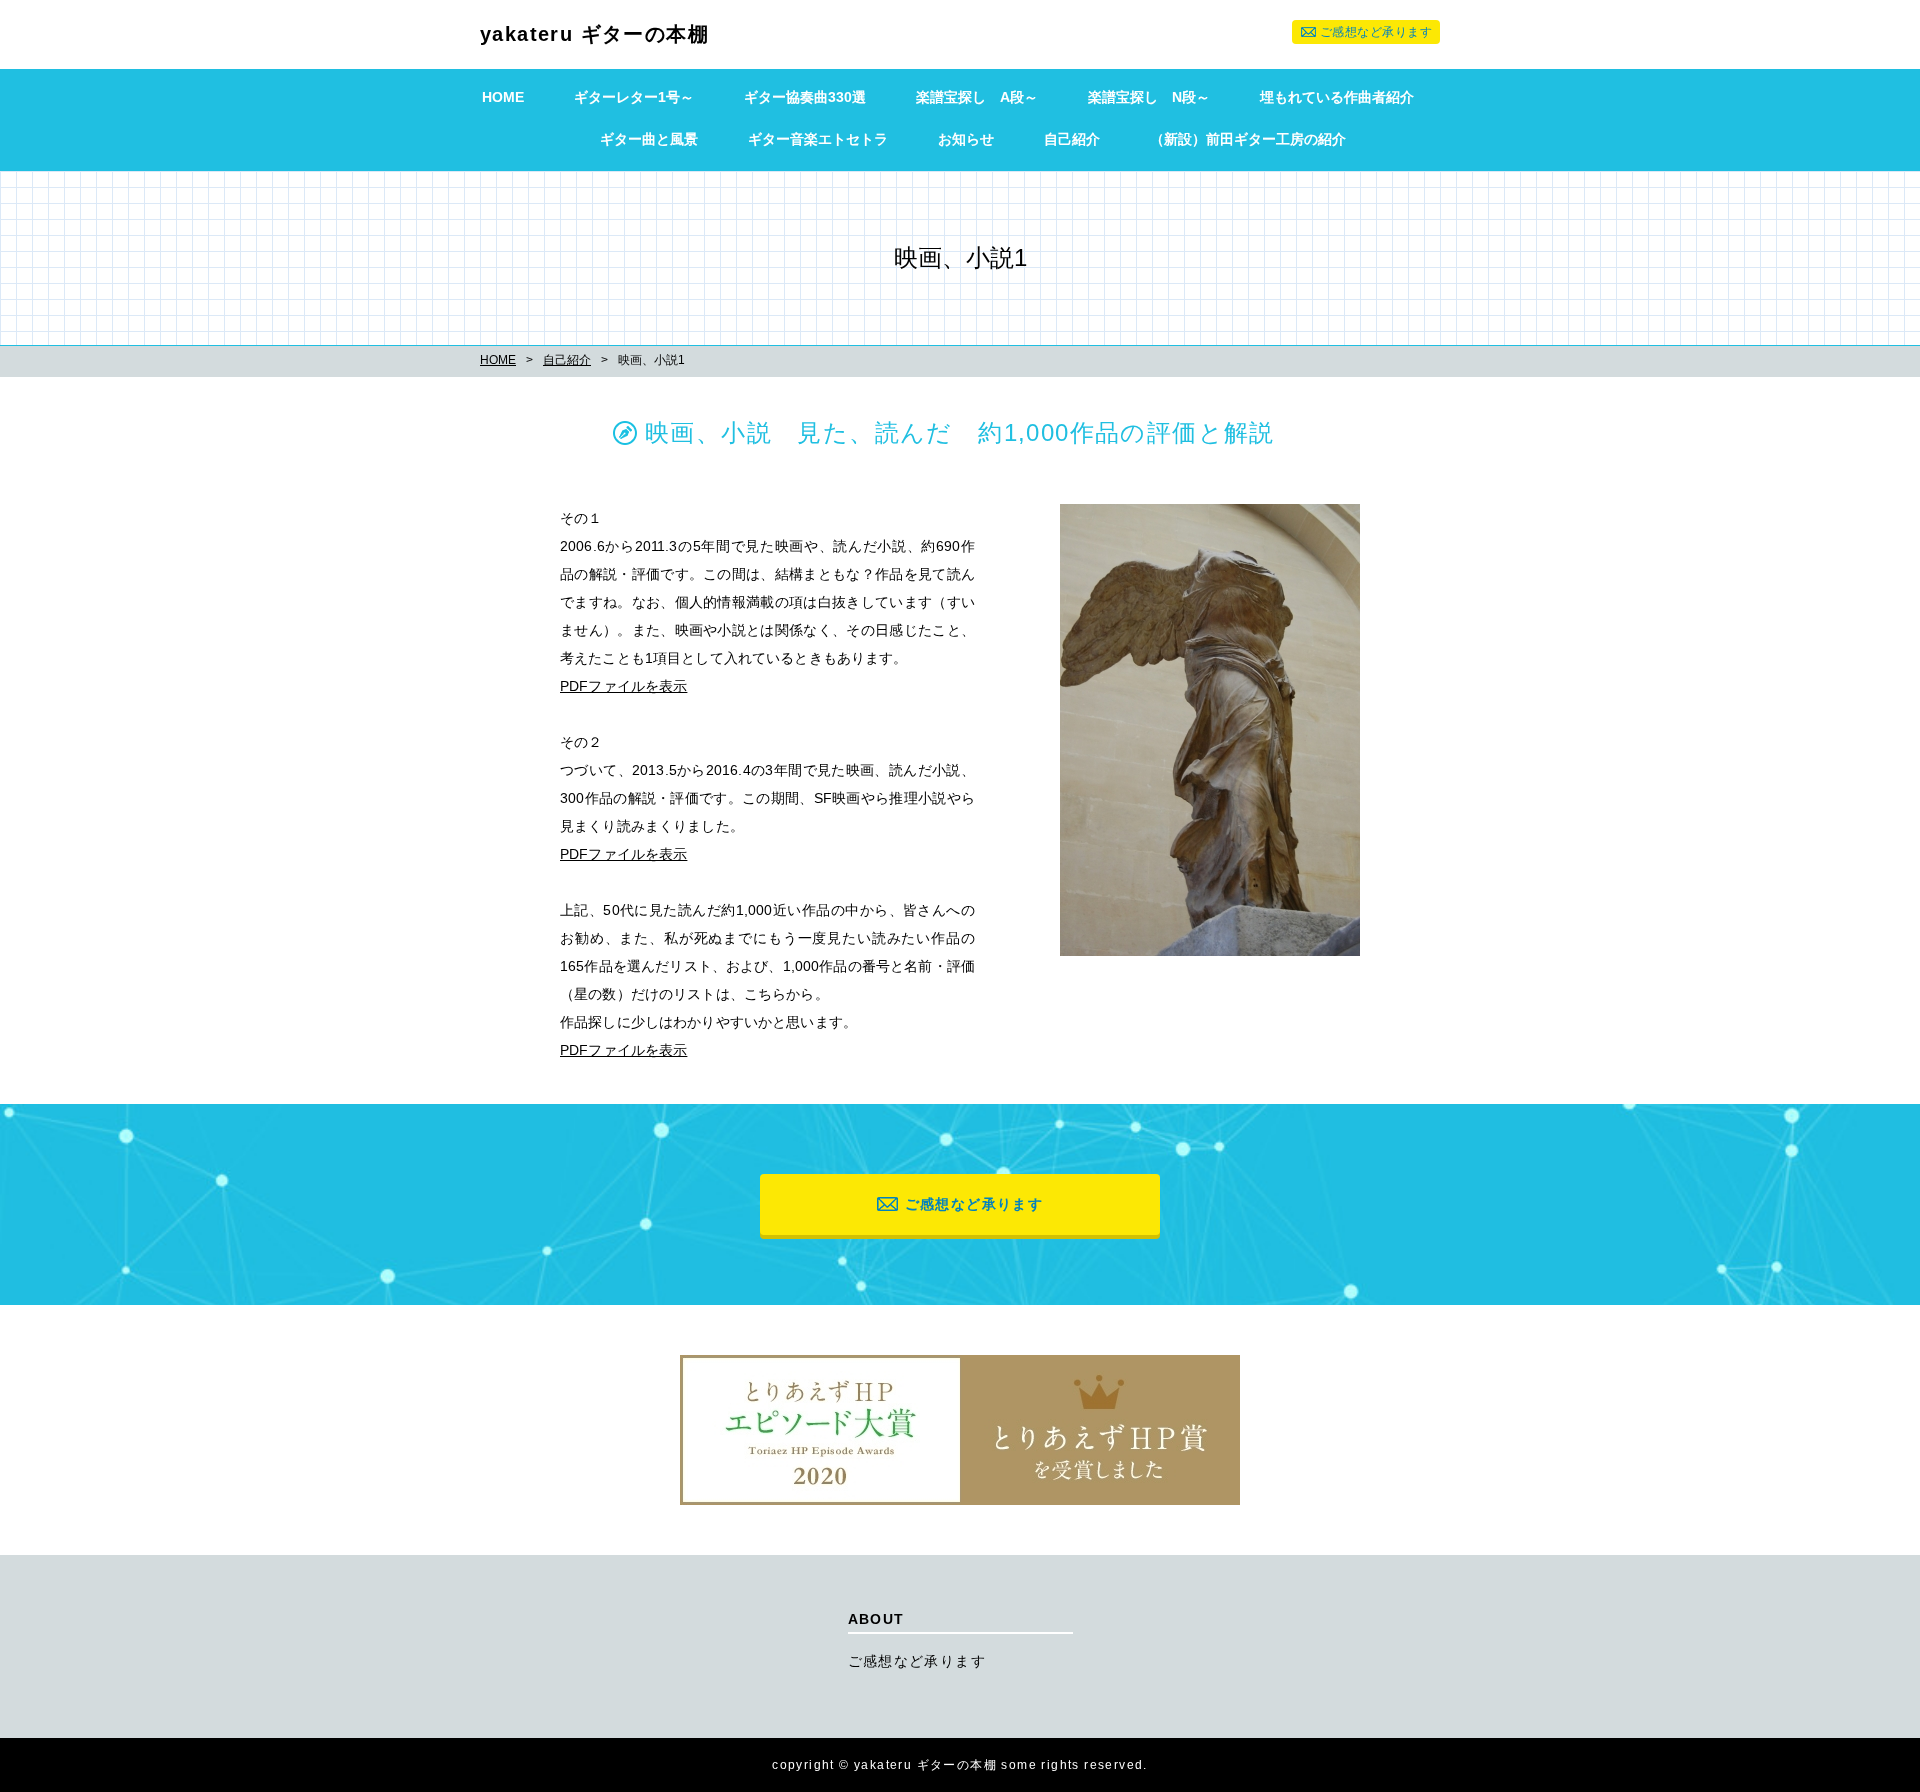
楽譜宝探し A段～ (977, 97)
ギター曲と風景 (649, 139)
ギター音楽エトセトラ (818, 139)
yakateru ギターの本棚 (594, 34)
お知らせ (966, 139)
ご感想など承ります (1376, 32)
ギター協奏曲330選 (805, 97)
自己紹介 (1072, 139)
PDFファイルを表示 (623, 686)
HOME (503, 97)
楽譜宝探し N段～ (1149, 97)
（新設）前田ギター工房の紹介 (1248, 139)
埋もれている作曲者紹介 (1337, 97)
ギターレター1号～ (634, 97)
